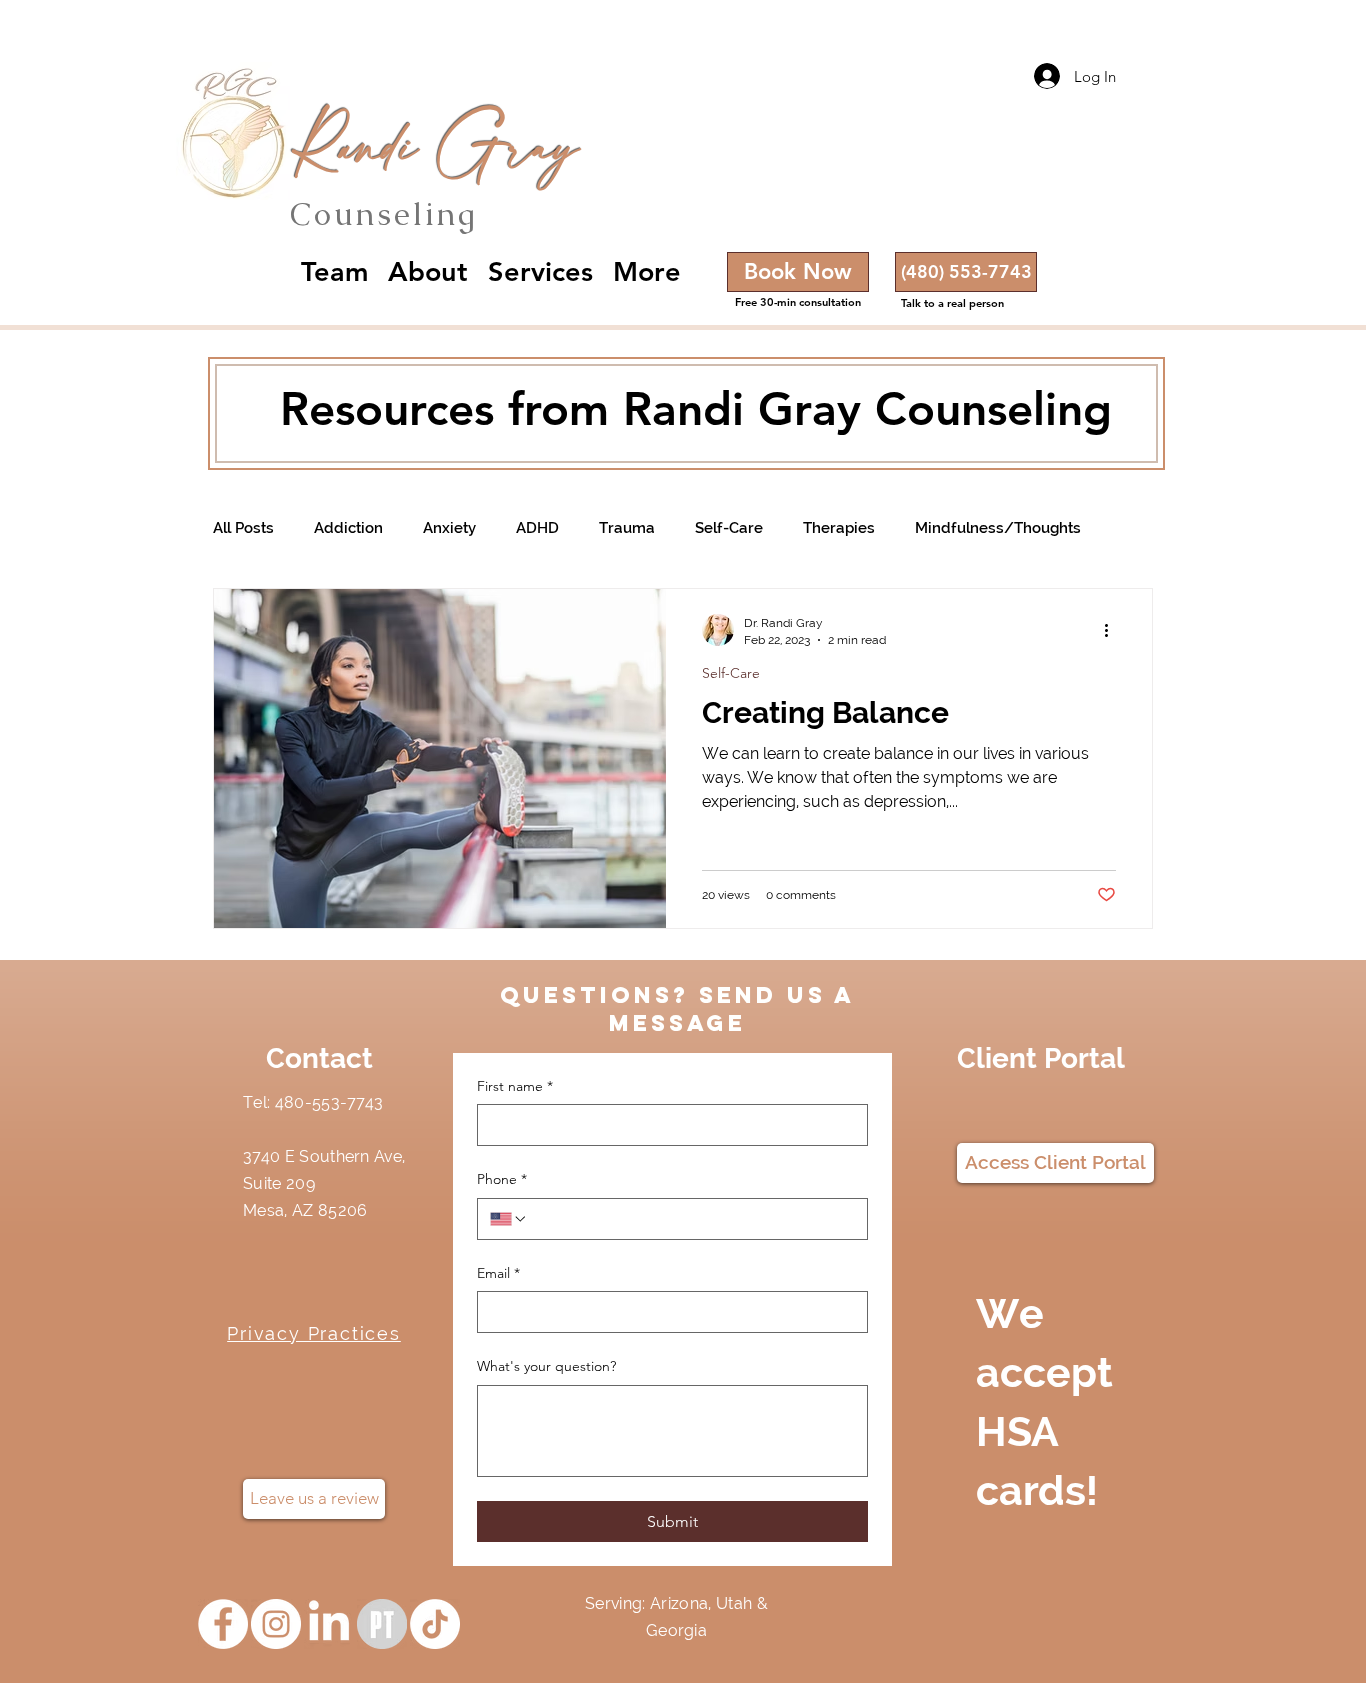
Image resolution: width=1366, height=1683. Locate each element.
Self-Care (729, 528)
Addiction (348, 528)
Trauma (627, 528)
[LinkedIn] (329, 1624)
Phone (502, 1179)
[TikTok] (435, 1624)
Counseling (384, 214)
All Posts (243, 528)
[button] (966, 272)
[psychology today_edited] (382, 1624)
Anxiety (449, 528)
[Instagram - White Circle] (276, 1624)
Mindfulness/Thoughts (998, 528)
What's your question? (546, 1366)
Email (498, 1273)
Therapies (839, 528)
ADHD (537, 528)
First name (515, 1086)
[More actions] (1113, 630)
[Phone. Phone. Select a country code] (509, 1219)
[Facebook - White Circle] (223, 1624)
